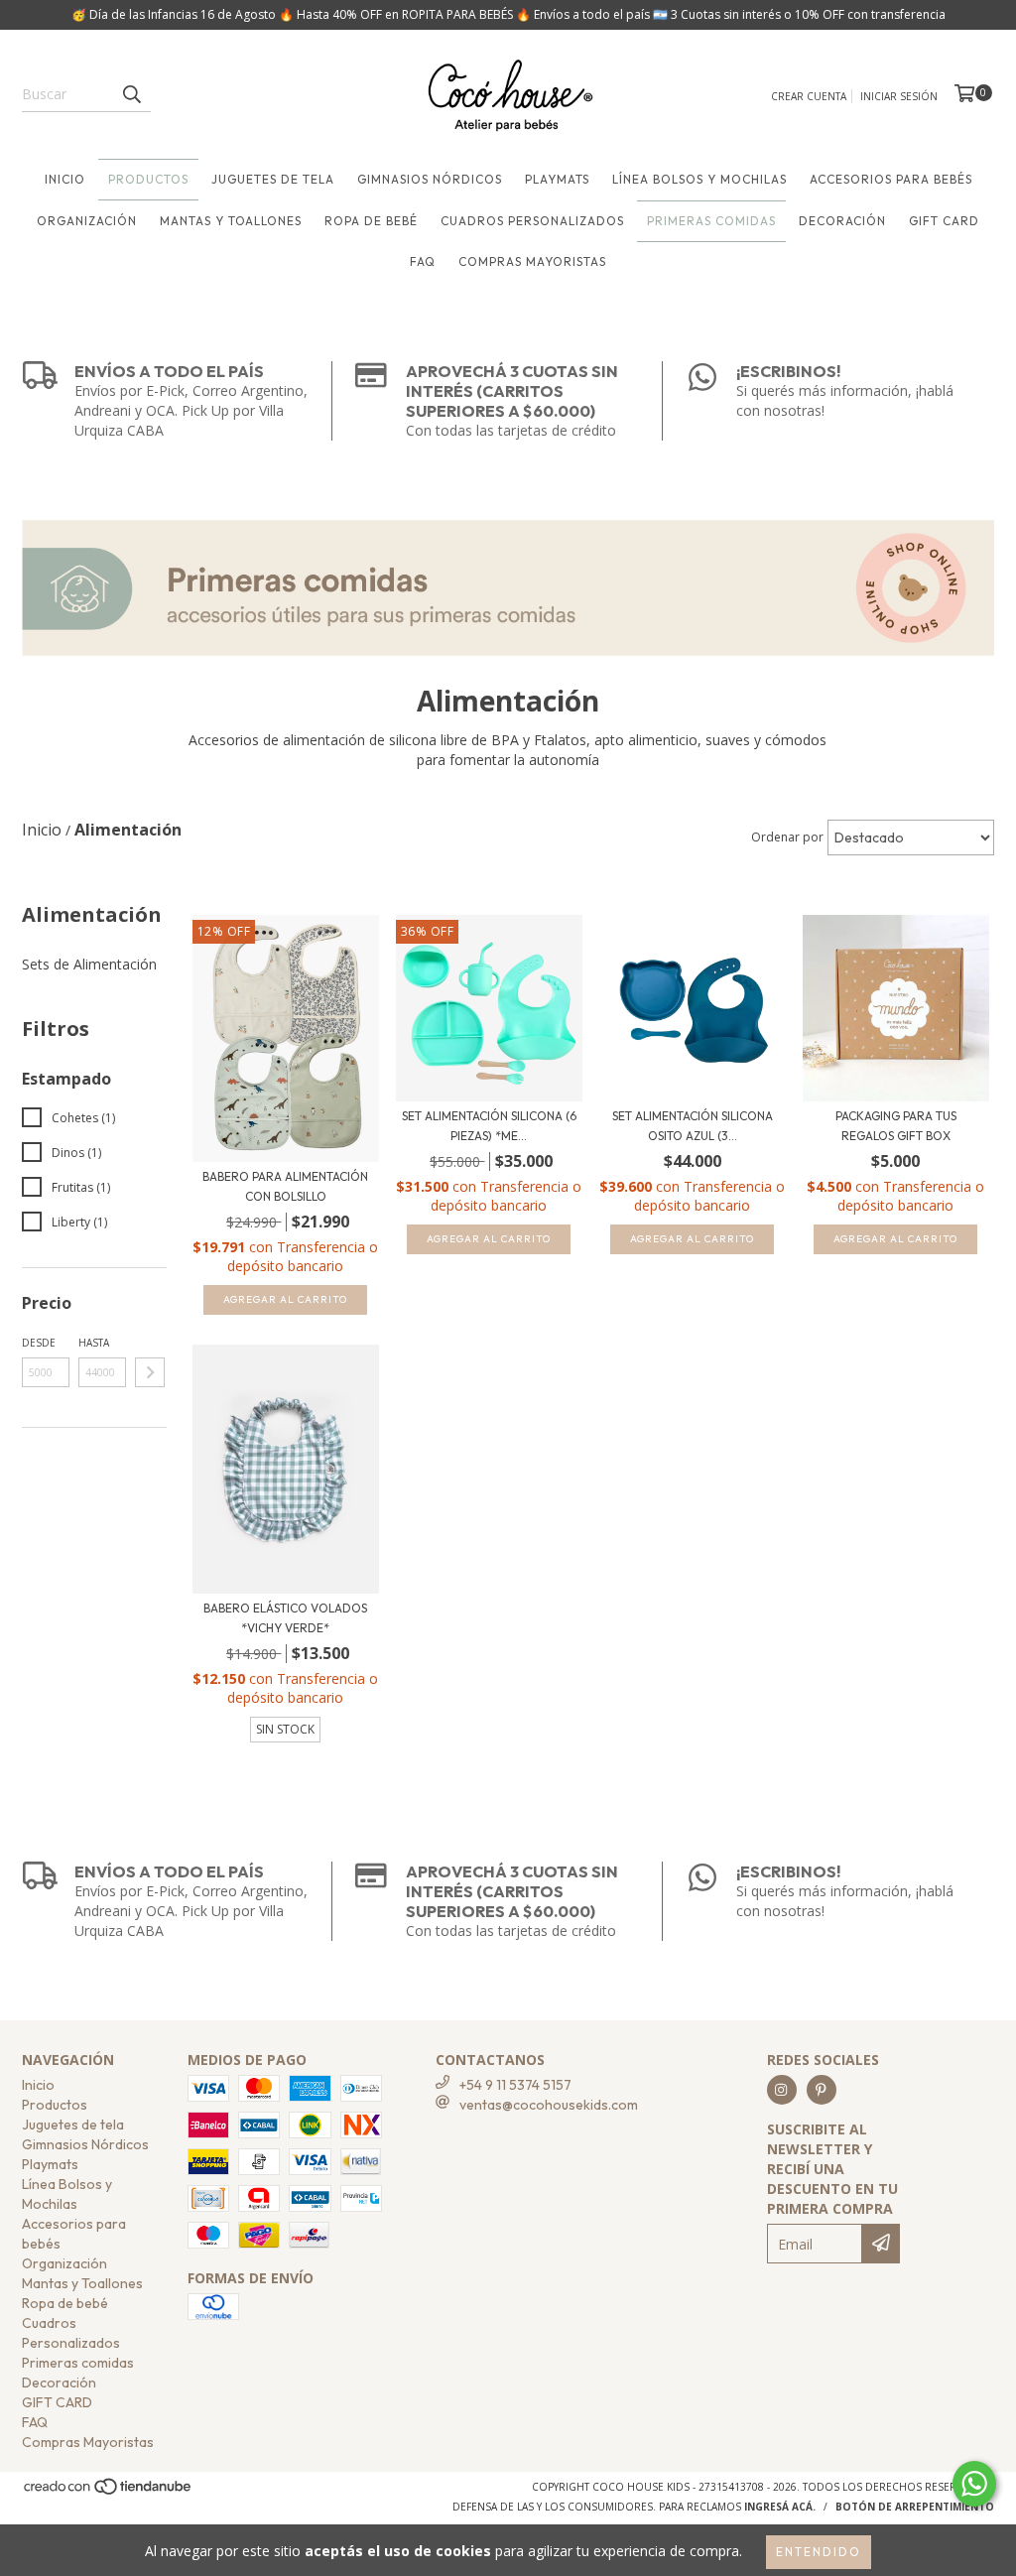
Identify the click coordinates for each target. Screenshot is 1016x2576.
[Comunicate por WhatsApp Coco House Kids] (974, 2484)
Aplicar (150, 1372)
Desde (39, 1343)
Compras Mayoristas (532, 261)
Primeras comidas (711, 221)
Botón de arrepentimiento (915, 2507)
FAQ (423, 261)
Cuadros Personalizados (532, 221)
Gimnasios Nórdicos (430, 179)
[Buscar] (131, 94)
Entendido (819, 2552)
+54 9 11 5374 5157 (515, 2085)
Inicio (65, 179)
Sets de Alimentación (89, 964)
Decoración (842, 221)
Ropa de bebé (371, 221)
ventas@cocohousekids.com (549, 2105)
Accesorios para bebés (891, 179)
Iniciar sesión (899, 96)
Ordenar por (787, 837)
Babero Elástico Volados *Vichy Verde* (285, 1618)
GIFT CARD (944, 221)
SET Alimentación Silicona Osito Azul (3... (693, 1126)
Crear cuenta (809, 96)
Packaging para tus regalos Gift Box (896, 1126)
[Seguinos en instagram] (782, 2090)
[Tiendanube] (109, 2493)
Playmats (557, 179)
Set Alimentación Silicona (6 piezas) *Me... (489, 1126)
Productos (148, 179)
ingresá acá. (780, 2507)
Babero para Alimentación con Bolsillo (285, 1186)
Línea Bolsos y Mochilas (699, 179)
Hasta (94, 1343)
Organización (87, 221)
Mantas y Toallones (231, 221)
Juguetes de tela (273, 179)
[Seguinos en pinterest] (822, 2090)
